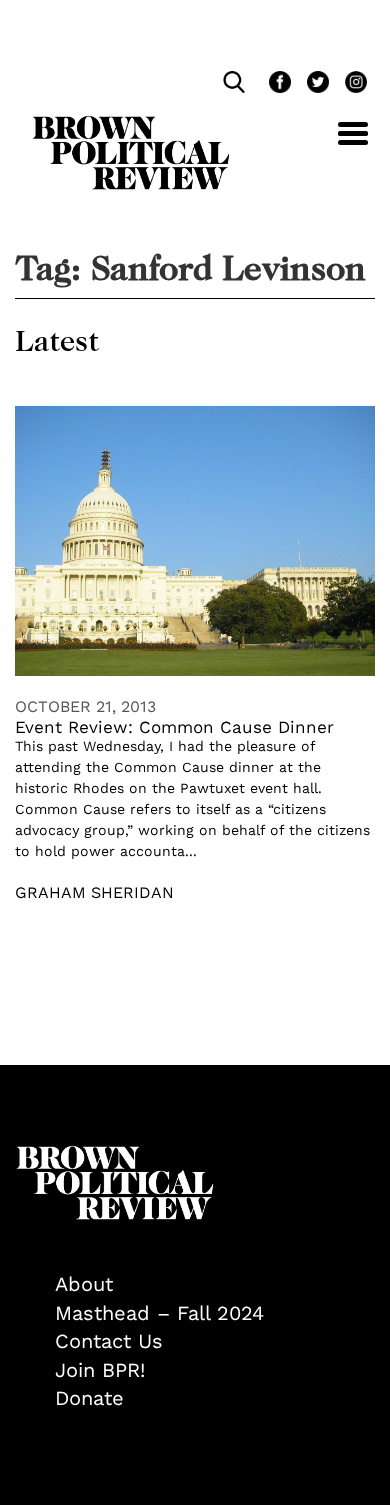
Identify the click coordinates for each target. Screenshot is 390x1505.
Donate (89, 1398)
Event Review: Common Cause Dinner (174, 727)
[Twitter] (316, 84)
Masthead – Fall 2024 (159, 1313)
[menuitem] (215, 1284)
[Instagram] (351, 84)
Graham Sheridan (94, 892)
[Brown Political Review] (131, 125)
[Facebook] (278, 84)
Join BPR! (100, 1370)
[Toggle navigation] (338, 144)
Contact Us (109, 1341)
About (84, 1284)
